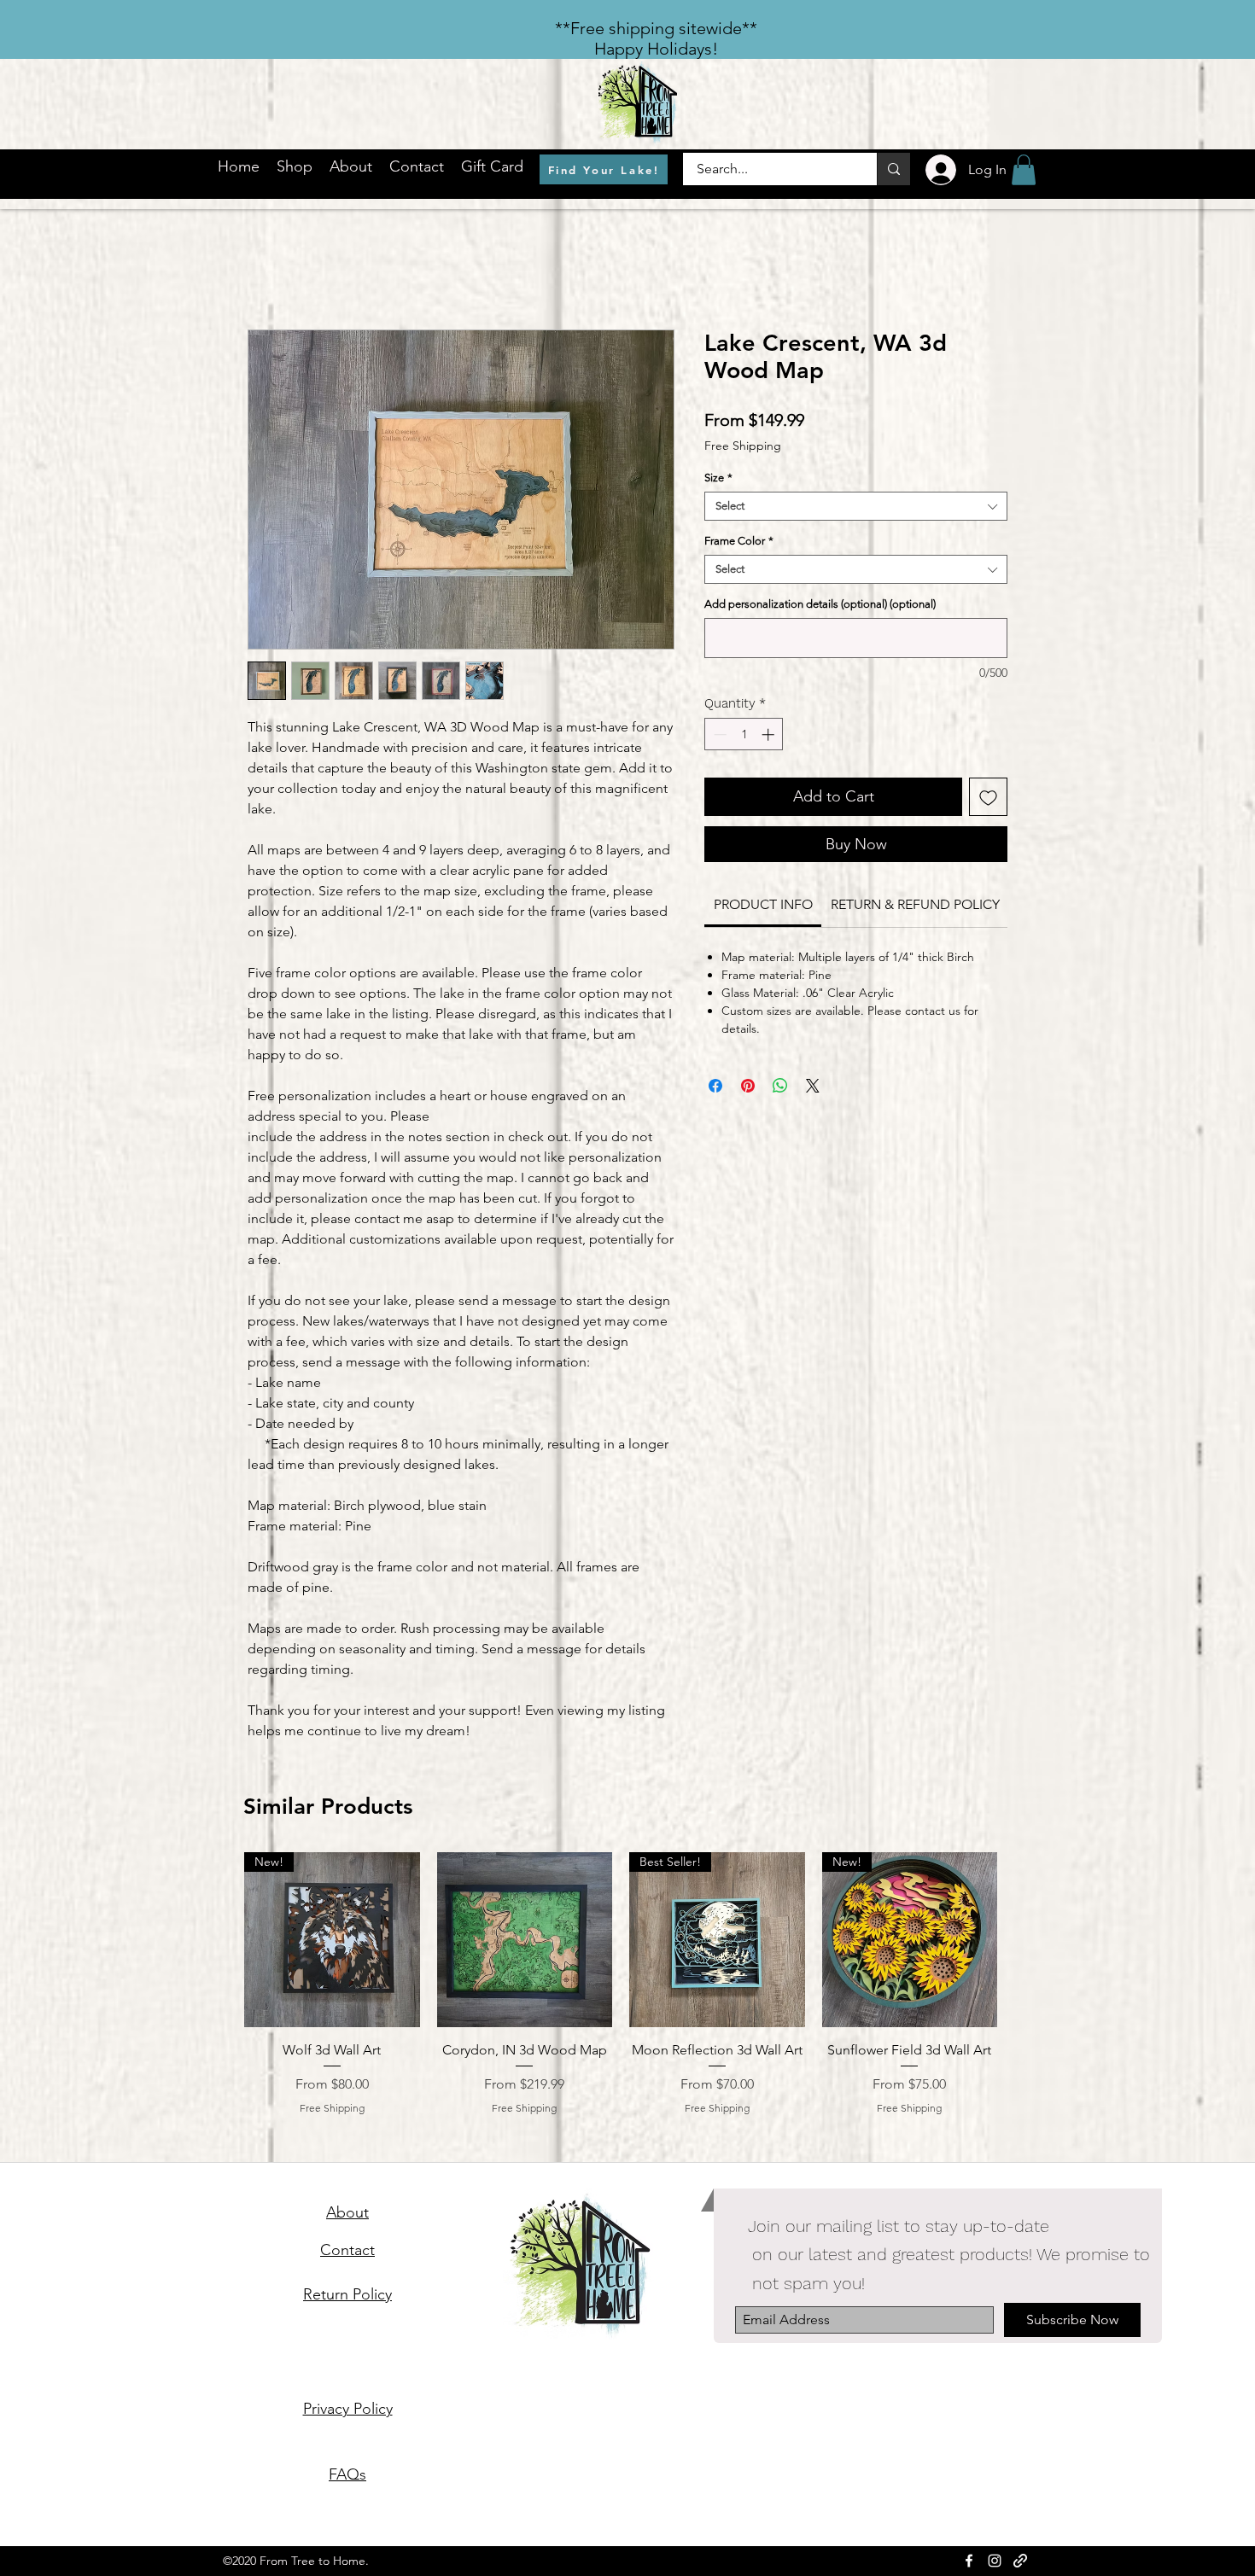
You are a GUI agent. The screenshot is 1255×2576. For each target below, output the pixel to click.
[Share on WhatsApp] (780, 1086)
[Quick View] (525, 1940)
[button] (1024, 170)
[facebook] (969, 2561)
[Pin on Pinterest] (748, 1086)
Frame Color (739, 541)
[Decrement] (718, 734)
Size (718, 478)
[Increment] (770, 734)
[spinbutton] (744, 734)
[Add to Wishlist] (988, 797)
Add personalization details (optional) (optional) (820, 604)
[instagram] (995, 2561)
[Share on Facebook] (715, 1086)
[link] (763, 904)
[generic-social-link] (1020, 2561)
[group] (621, 1993)
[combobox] (856, 506)
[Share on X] (813, 1086)
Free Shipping (743, 446)
